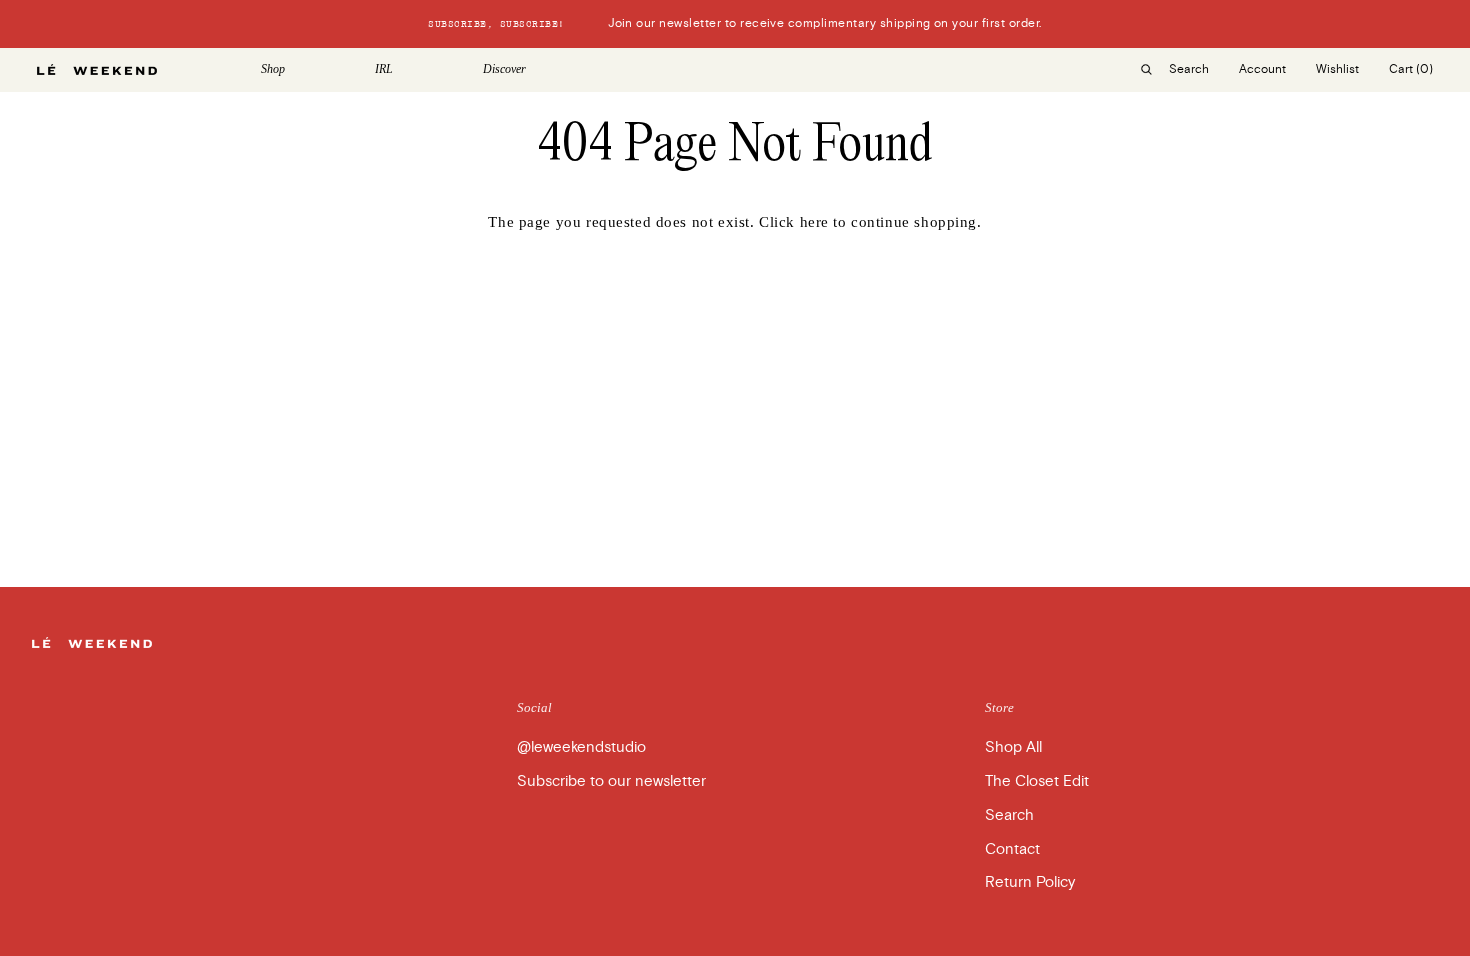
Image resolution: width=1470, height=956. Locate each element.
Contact (1012, 849)
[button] (303, 69)
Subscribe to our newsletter (611, 781)
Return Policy (1030, 882)
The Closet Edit (1037, 781)
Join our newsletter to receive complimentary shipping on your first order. (734, 23)
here (814, 222)
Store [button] (999, 707)
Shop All (1013, 747)
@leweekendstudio (581, 747)
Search (1009, 815)
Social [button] (534, 707)
